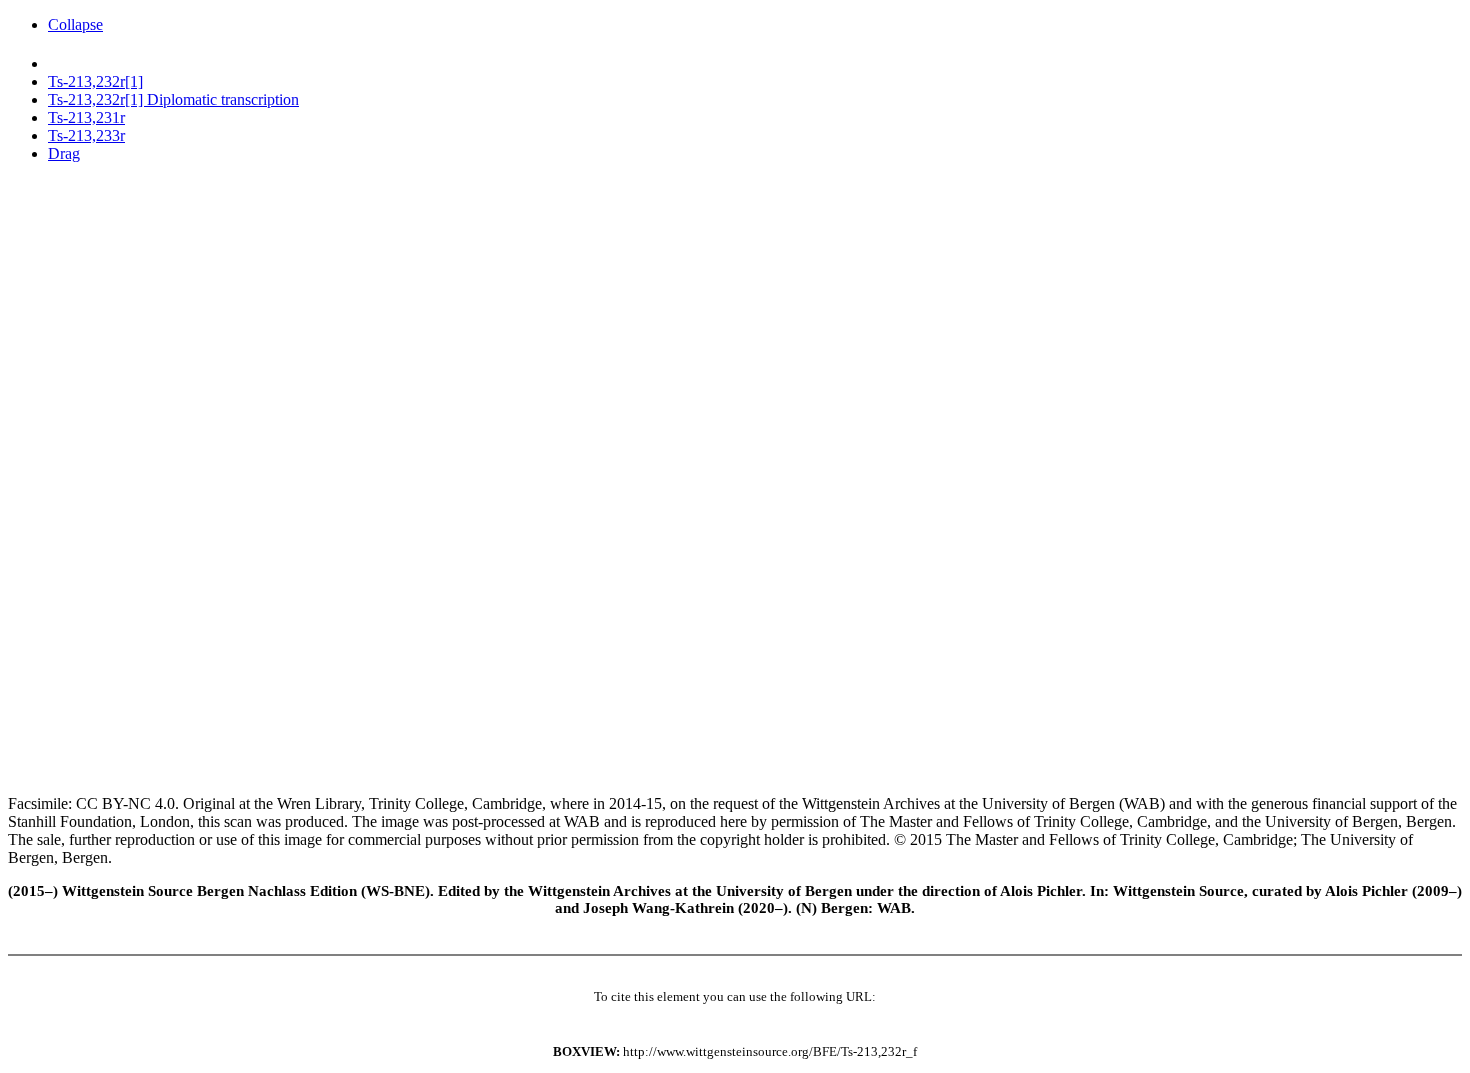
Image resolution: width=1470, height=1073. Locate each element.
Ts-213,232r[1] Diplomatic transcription (173, 99)
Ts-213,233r (86, 135)
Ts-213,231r (86, 117)
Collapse (75, 24)
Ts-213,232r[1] (95, 81)
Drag (64, 153)
